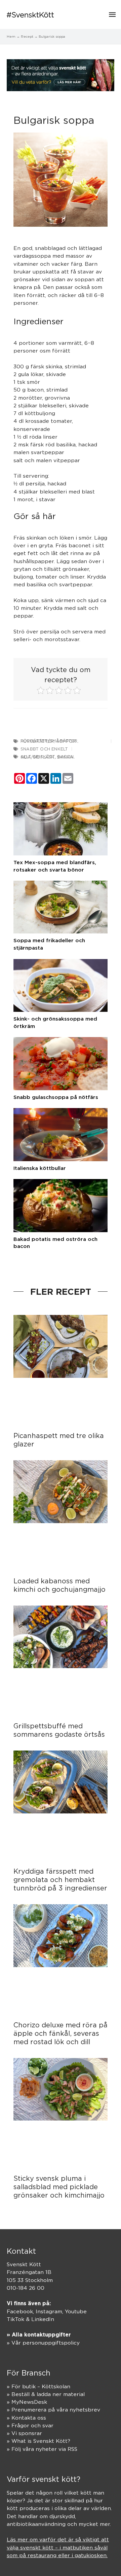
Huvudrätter (37, 741)
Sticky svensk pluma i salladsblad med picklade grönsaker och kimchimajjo (59, 2187)
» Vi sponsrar (24, 2433)
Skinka (65, 757)
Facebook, (21, 2311)
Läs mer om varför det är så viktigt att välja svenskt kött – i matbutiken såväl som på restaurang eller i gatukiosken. (58, 2547)
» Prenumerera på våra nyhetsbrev (53, 2410)
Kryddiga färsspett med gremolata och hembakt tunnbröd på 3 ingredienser (60, 1880)
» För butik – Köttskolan (38, 2386)
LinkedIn (43, 2319)
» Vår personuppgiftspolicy (43, 2343)
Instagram (49, 2311)
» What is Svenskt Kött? (38, 2441)
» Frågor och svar (30, 2425)
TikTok (15, 2319)
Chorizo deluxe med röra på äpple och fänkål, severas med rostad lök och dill (61, 2033)
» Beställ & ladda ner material (46, 2394)
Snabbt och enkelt (44, 749)
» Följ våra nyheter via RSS (42, 2449)
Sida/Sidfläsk (37, 757)
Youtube (76, 2311)
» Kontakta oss (26, 2418)
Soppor (66, 741)
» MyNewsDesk (27, 2402)
